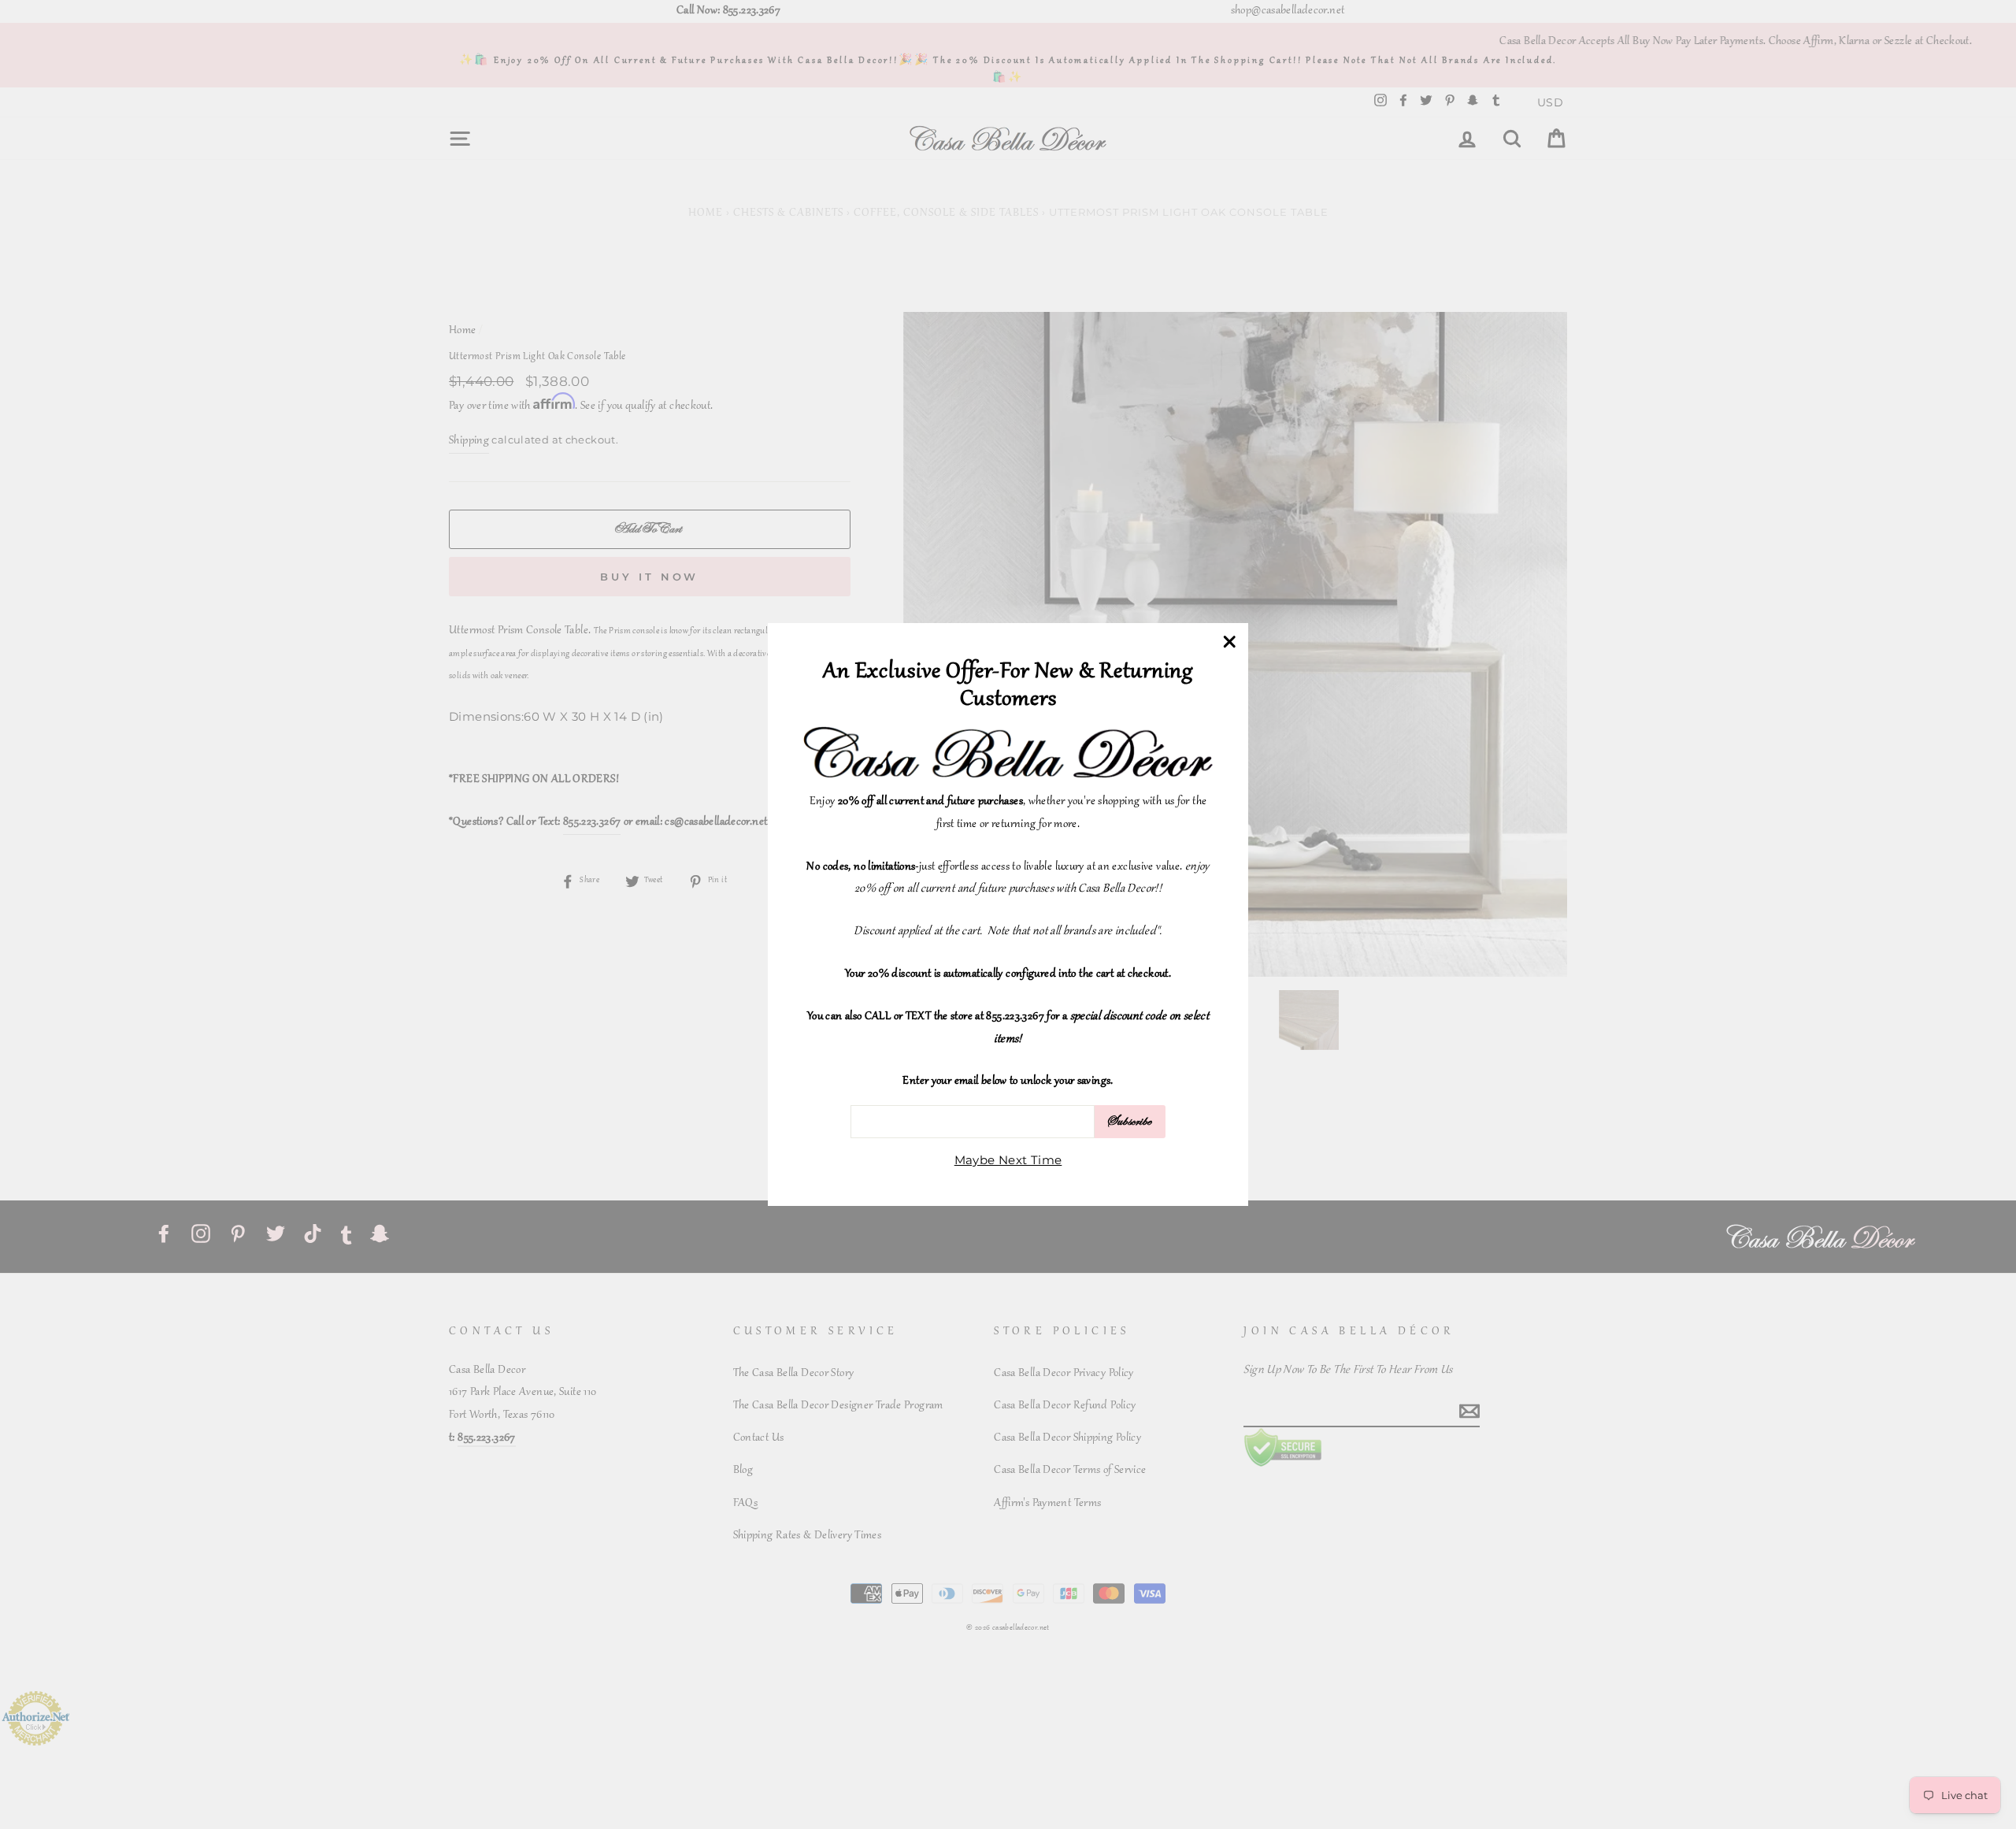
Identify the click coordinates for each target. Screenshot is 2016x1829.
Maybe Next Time (1008, 1160)
